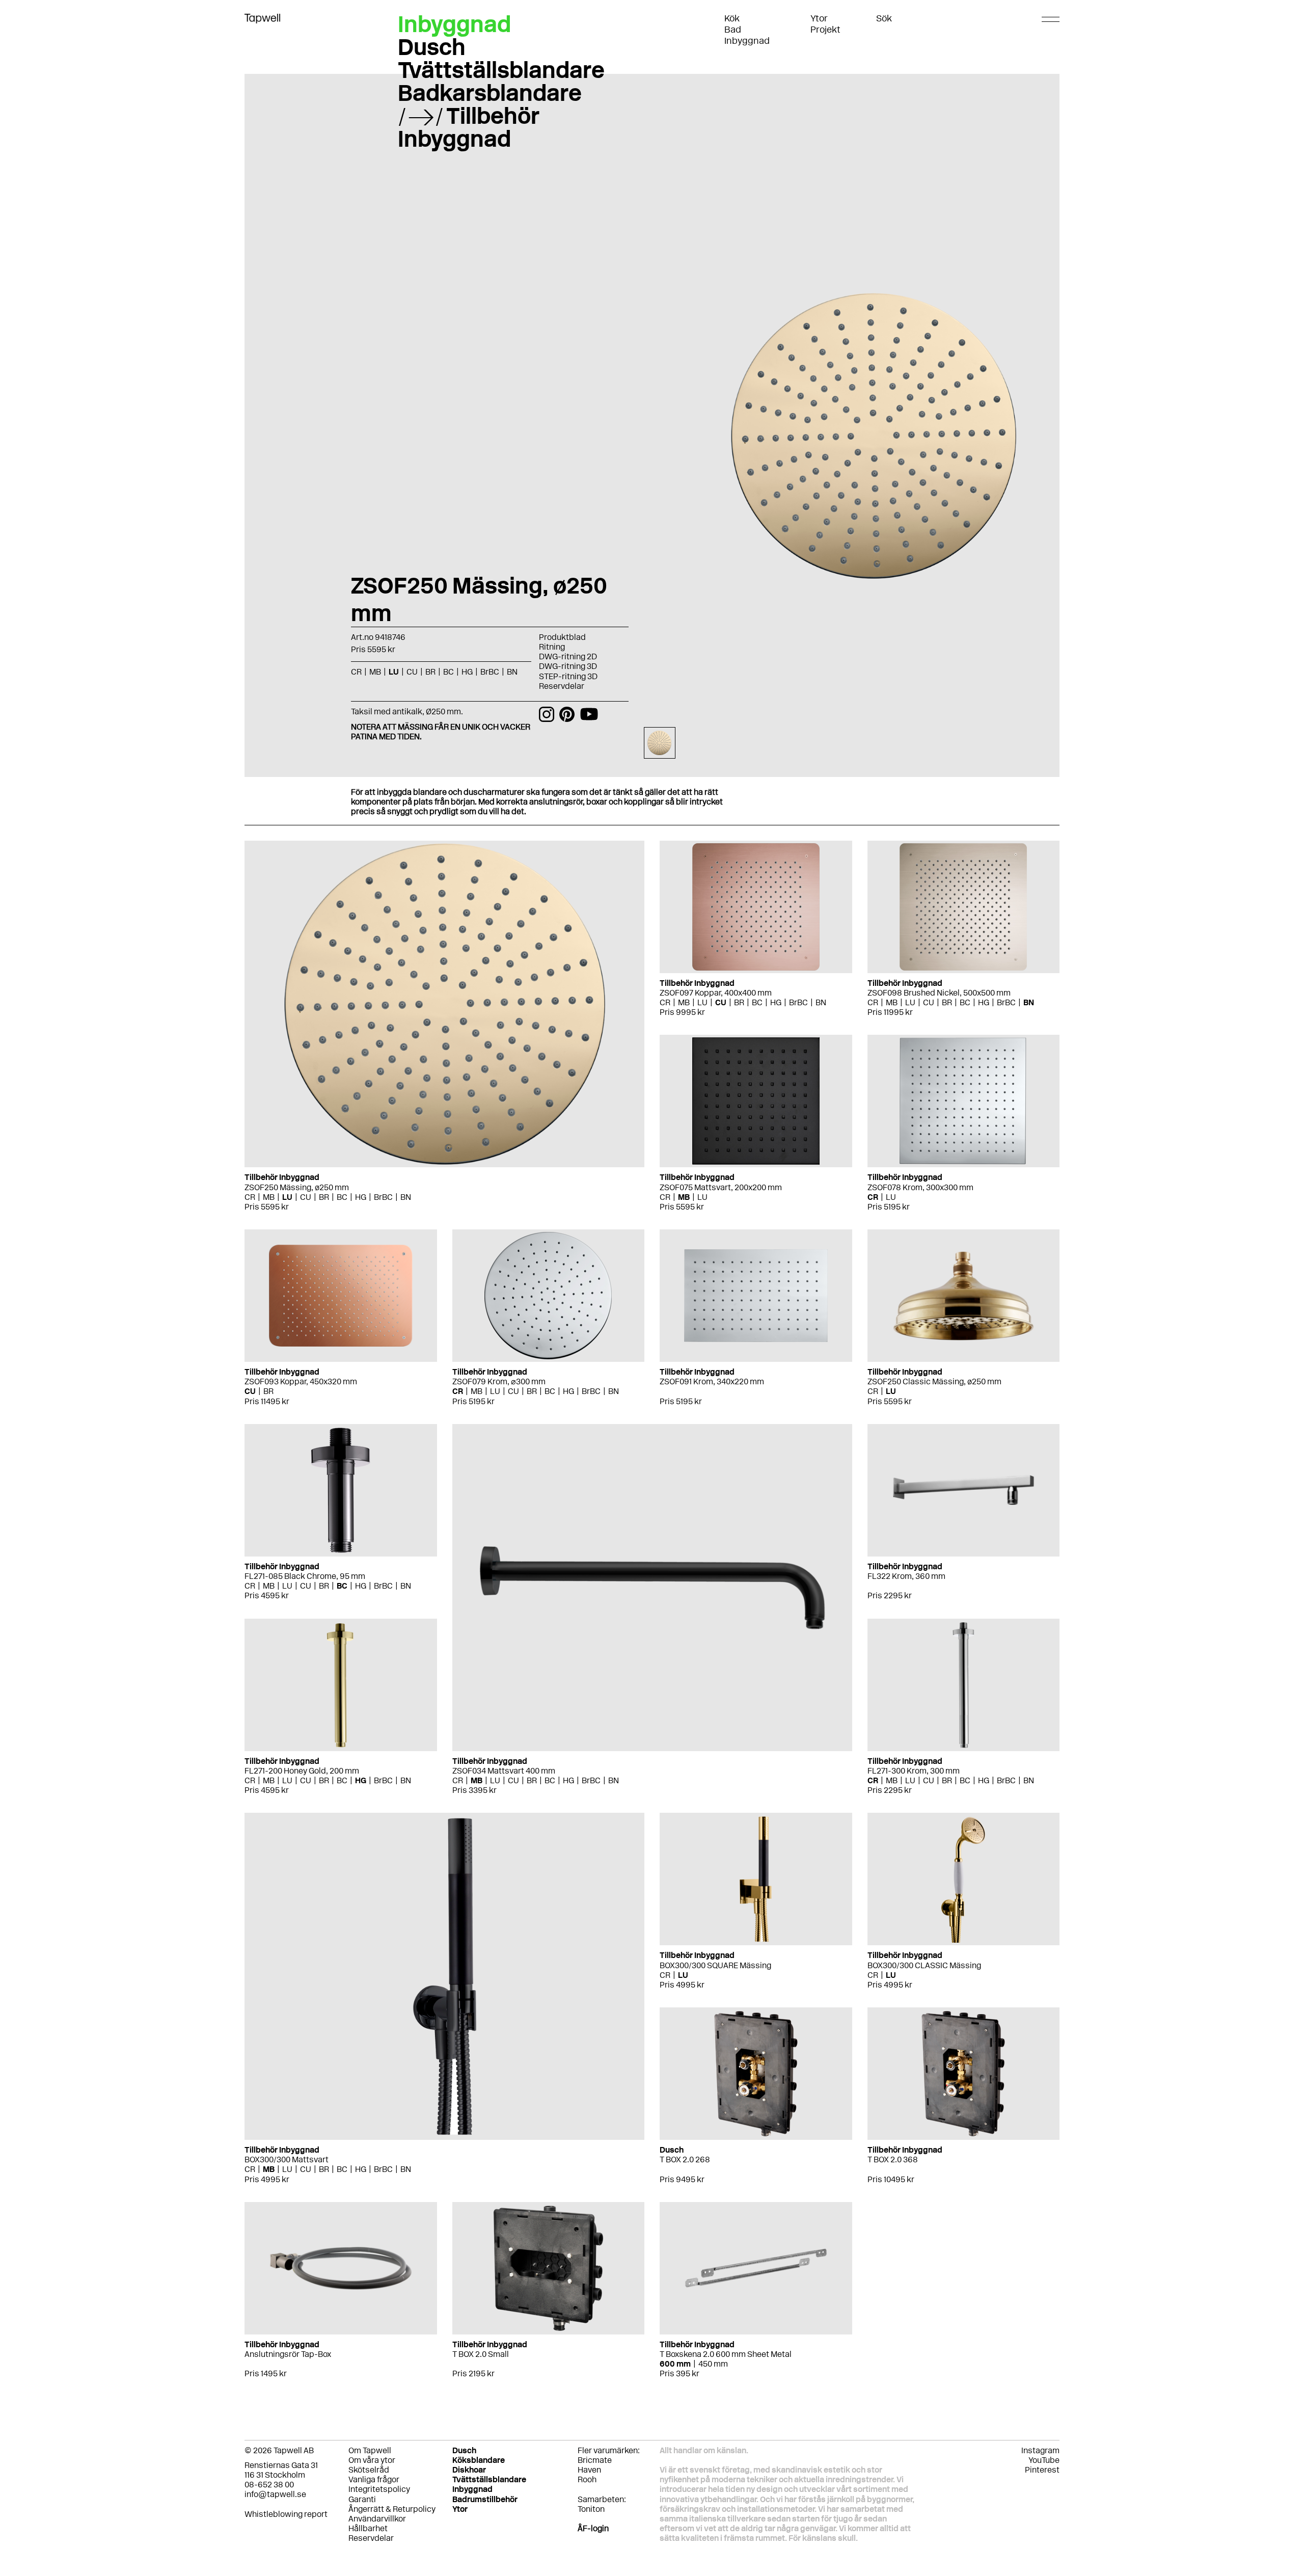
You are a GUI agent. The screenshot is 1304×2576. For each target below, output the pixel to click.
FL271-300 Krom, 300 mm (914, 1771)
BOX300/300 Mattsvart (287, 2159)
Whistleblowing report (286, 2514)
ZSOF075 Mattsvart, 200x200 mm (721, 1187)
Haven (589, 2470)
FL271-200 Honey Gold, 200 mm (302, 1771)
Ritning (552, 647)
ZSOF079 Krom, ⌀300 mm (499, 1381)
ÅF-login (593, 2528)
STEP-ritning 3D (568, 676)
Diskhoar (469, 2470)
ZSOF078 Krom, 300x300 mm (920, 1187)
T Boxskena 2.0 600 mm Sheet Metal (726, 2354)
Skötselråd (369, 2470)
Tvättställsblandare (501, 70)
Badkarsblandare (490, 93)
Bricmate (595, 2460)
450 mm (713, 2364)
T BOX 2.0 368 (893, 2159)
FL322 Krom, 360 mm (906, 1576)
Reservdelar (562, 686)
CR (250, 1197)
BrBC (383, 1197)
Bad (733, 30)
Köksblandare (479, 2460)
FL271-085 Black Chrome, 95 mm (305, 1576)
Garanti (362, 2499)
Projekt (825, 30)
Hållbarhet (368, 2528)
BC (342, 1197)
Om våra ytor (372, 2460)
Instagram (1040, 2450)
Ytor (819, 18)
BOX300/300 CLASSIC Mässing (924, 1965)
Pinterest (1042, 2470)
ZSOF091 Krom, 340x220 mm (712, 1381)
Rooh (587, 2479)
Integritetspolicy (379, 2489)
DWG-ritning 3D (568, 666)
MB (269, 1197)
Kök (732, 18)
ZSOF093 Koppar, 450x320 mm (301, 1381)
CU (306, 1197)
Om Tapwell (370, 2450)
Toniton (591, 2509)
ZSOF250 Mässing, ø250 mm (297, 1187)
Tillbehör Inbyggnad (469, 127)
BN (406, 1197)
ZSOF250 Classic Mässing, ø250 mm (934, 1381)
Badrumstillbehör (485, 2499)
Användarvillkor (377, 2519)
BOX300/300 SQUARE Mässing (715, 1965)
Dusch (432, 47)
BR (324, 1197)
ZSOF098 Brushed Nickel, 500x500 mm (939, 993)
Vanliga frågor (374, 2479)
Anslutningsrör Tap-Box (288, 2354)
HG (361, 1197)
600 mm (675, 2364)
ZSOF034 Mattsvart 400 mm (504, 1771)
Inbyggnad (747, 41)
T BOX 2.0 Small (481, 2354)
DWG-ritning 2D (568, 656)
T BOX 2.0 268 (685, 2159)
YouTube (1044, 2460)
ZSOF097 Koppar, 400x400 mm (716, 993)
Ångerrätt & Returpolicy (392, 2509)
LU (287, 1197)
